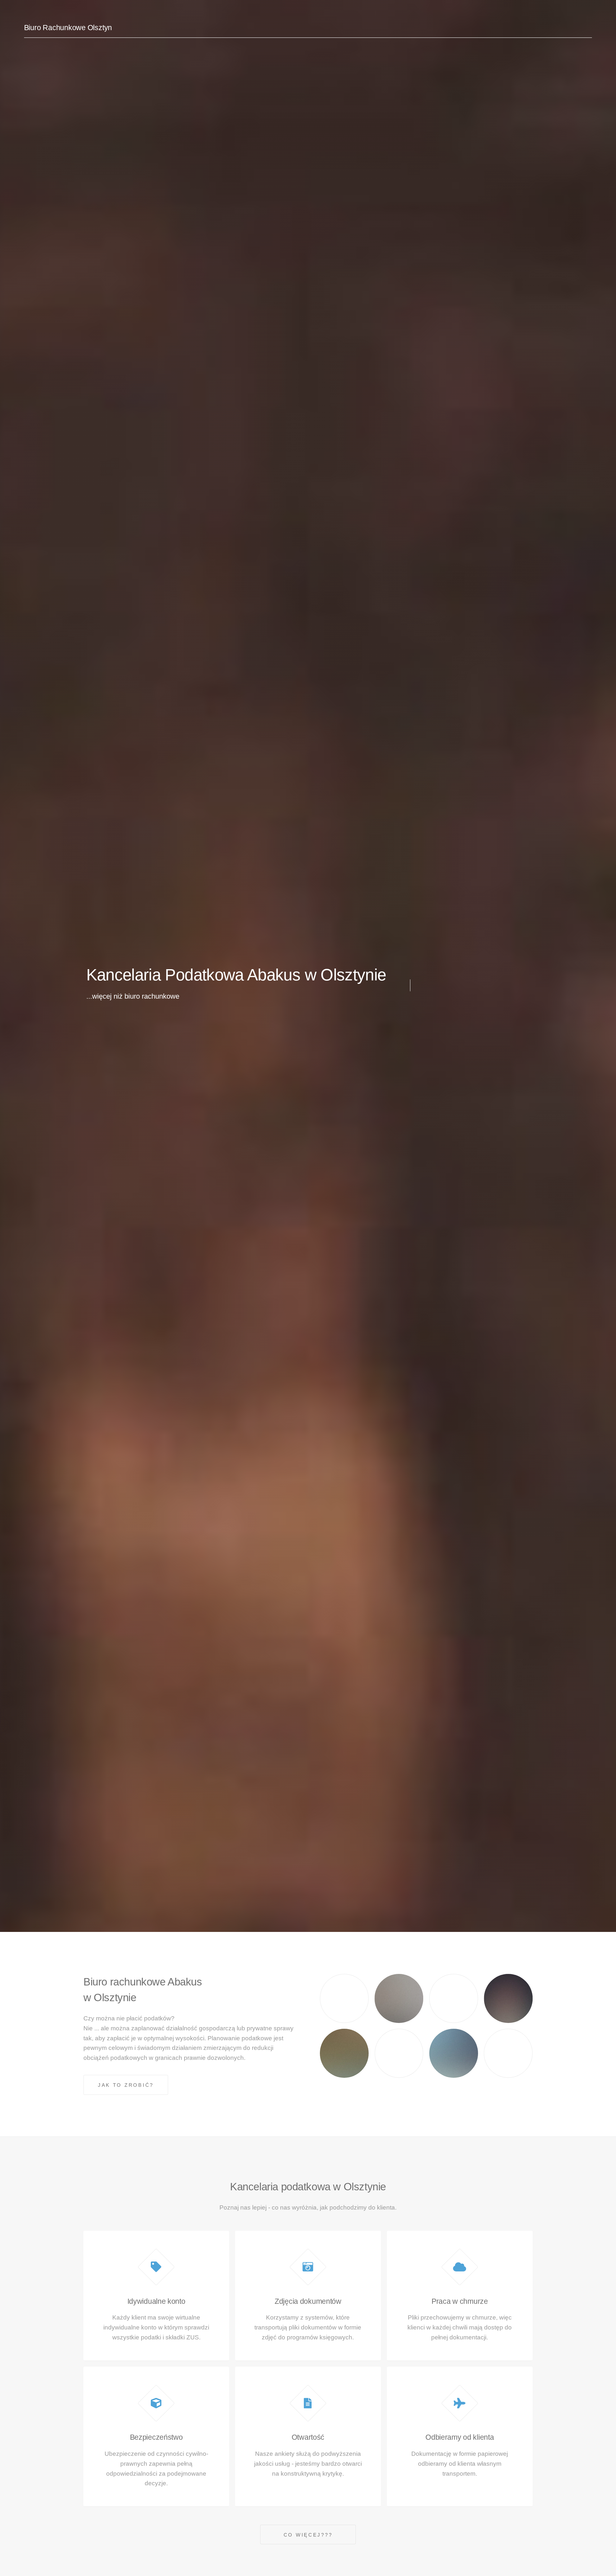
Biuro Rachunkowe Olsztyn (68, 28)
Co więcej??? (308, 2535)
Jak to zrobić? (126, 2085)
